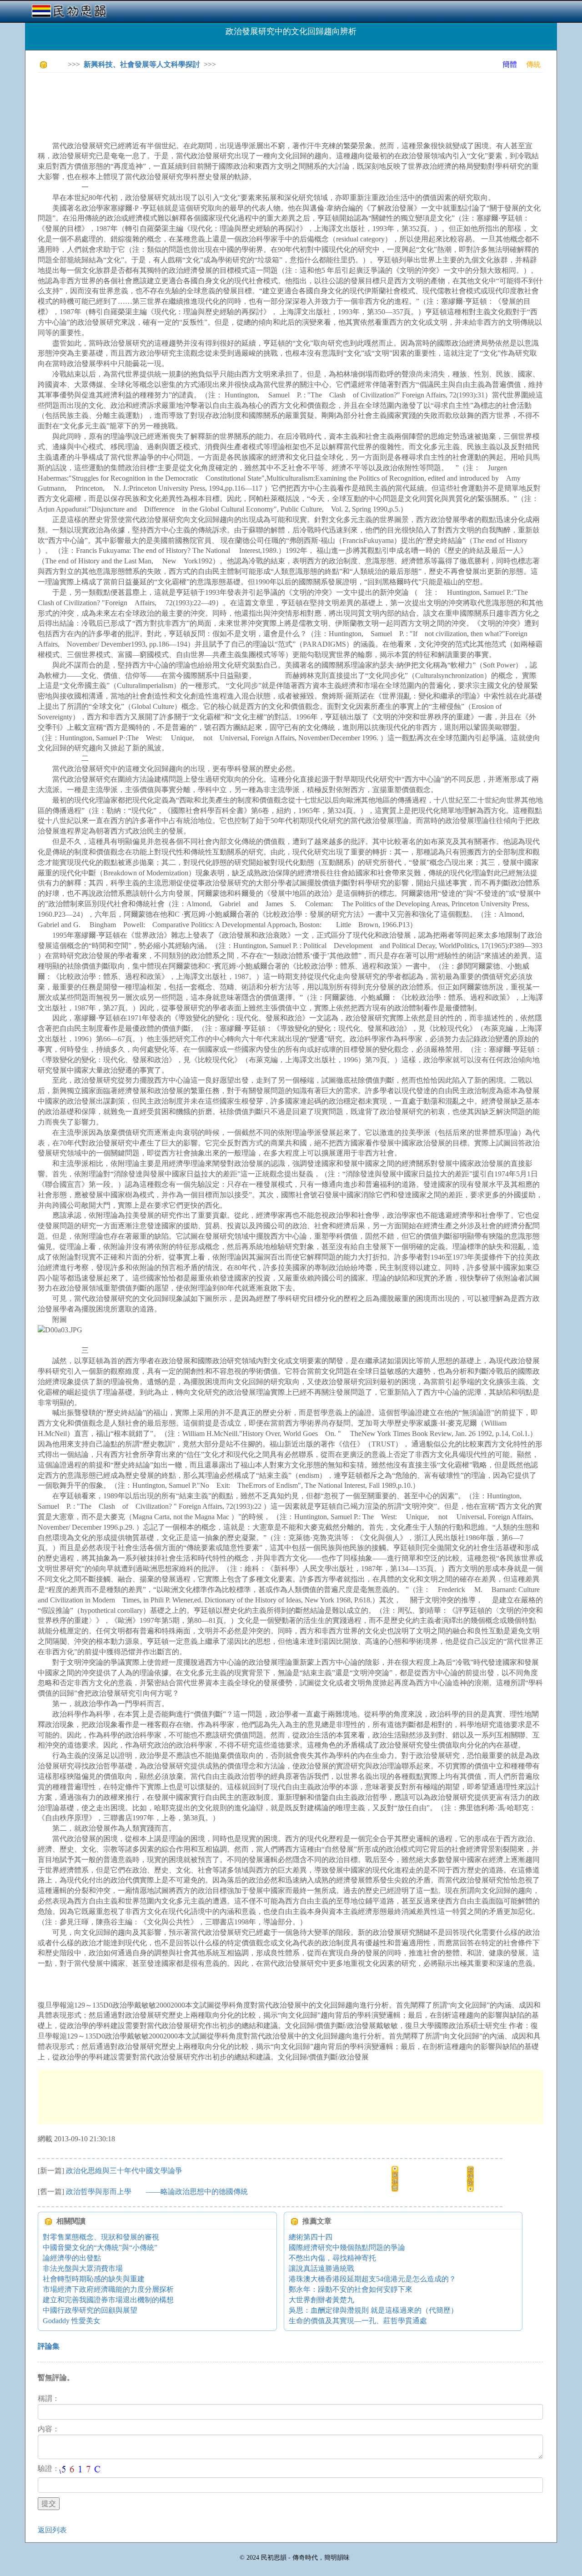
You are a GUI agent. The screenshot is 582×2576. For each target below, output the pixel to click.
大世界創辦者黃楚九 (321, 2300)
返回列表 (52, 2530)
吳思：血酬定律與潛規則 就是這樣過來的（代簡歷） (373, 2310)
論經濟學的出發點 (72, 2258)
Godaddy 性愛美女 (72, 2321)
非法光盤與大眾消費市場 (83, 2268)
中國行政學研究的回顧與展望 (90, 2310)
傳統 (533, 64)
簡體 (510, 64)
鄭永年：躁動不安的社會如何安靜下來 (351, 2289)
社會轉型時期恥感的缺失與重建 (94, 2279)
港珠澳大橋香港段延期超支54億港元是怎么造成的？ (372, 2279)
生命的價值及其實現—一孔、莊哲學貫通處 (358, 2321)
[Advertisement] (203, 100)
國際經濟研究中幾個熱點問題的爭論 (347, 2247)
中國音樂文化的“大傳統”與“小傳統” (100, 2247)
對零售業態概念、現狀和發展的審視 (101, 2237)
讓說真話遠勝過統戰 (321, 2268)
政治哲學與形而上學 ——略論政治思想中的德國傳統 (157, 2192)
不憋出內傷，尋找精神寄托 (332, 2258)
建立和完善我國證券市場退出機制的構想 (108, 2300)
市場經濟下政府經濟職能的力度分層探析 (108, 2289)
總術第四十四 (311, 2237)
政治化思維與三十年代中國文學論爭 (124, 2171)
